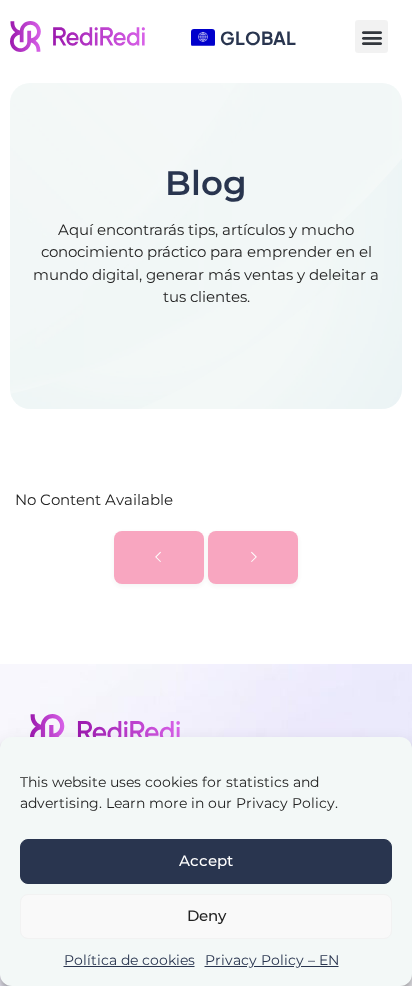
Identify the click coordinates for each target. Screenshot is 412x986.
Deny (206, 915)
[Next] (253, 557)
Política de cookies (129, 960)
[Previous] (159, 557)
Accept (206, 860)
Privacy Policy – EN (272, 960)
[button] (371, 36)
